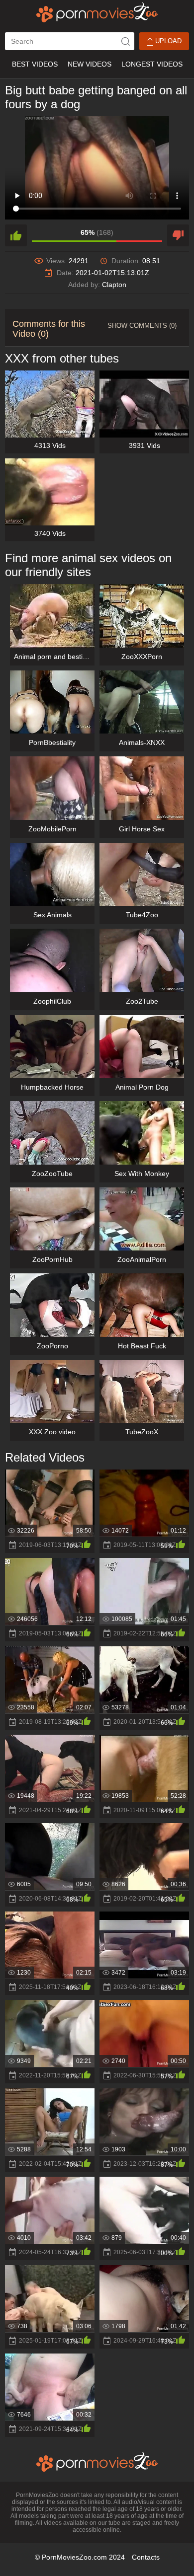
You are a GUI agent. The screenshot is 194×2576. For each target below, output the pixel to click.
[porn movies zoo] (97, 12)
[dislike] (178, 235)
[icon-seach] (125, 41)
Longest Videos (152, 64)
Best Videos (35, 64)
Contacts (146, 2557)
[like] (16, 235)
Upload (167, 41)
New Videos (90, 64)
